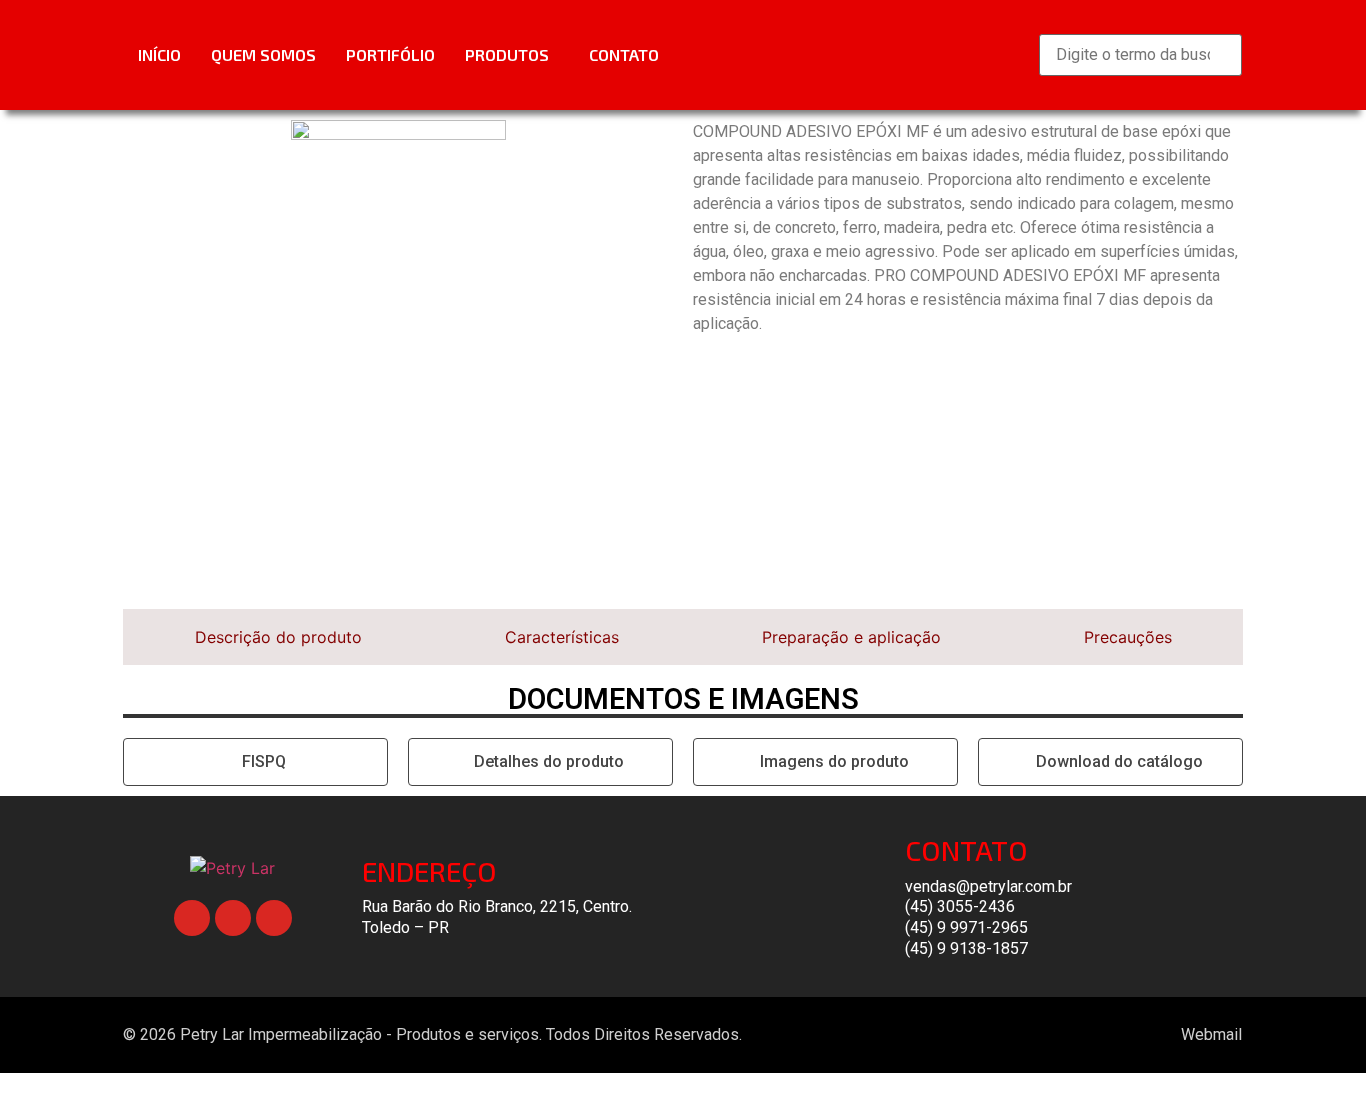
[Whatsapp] (233, 918)
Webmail (1211, 1034)
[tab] (278, 637)
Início (159, 54)
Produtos (507, 54)
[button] (512, 55)
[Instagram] (274, 918)
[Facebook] (192, 918)
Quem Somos (263, 54)
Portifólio (390, 54)
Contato (624, 54)
